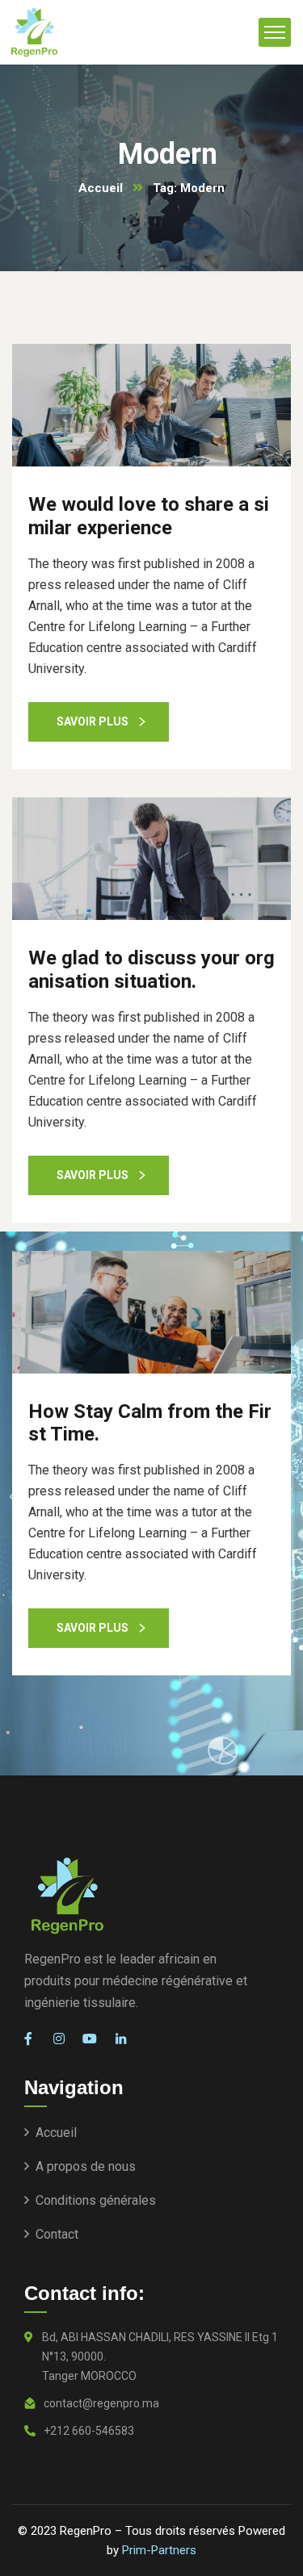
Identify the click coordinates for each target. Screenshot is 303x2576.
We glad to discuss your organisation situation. (151, 970)
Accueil (101, 188)
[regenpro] (34, 32)
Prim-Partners (159, 2550)
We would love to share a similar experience (149, 516)
